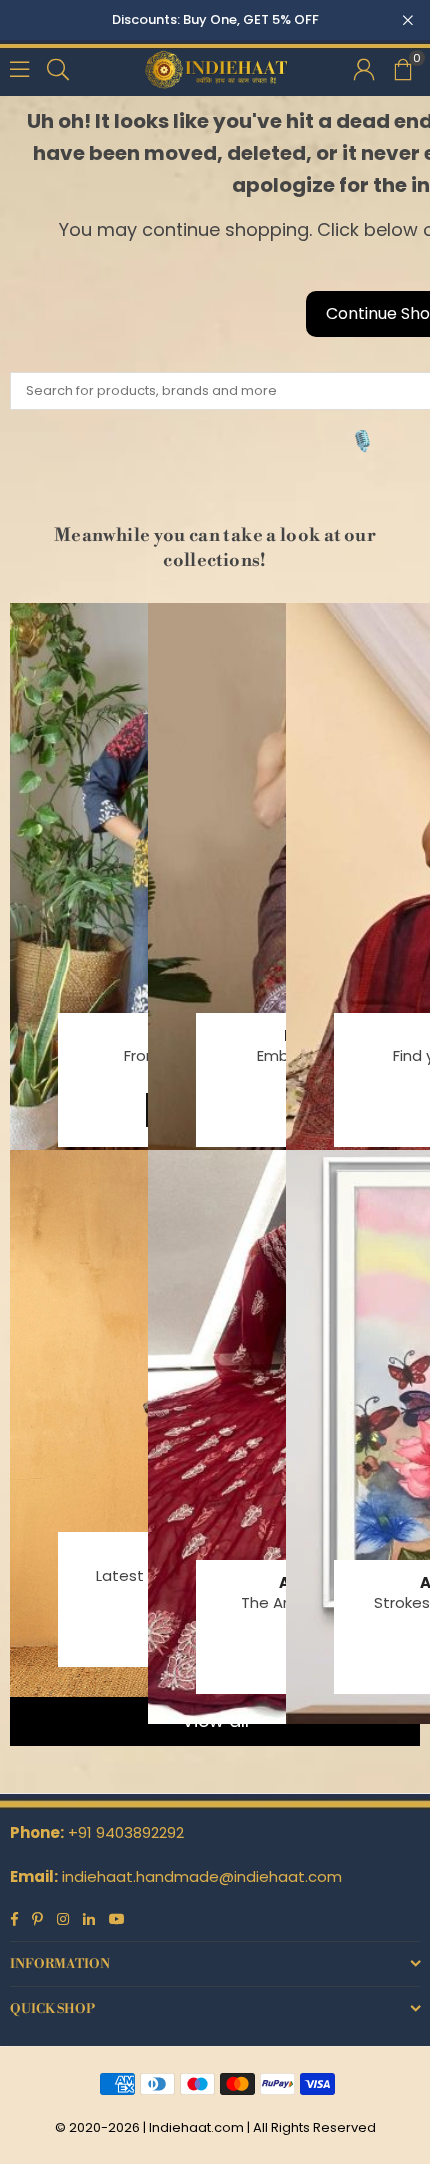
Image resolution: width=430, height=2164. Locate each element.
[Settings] (364, 68)
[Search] (58, 67)
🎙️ (362, 441)
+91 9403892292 (126, 1832)
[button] (402, 68)
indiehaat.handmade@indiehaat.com (202, 1876)
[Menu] (19, 67)
